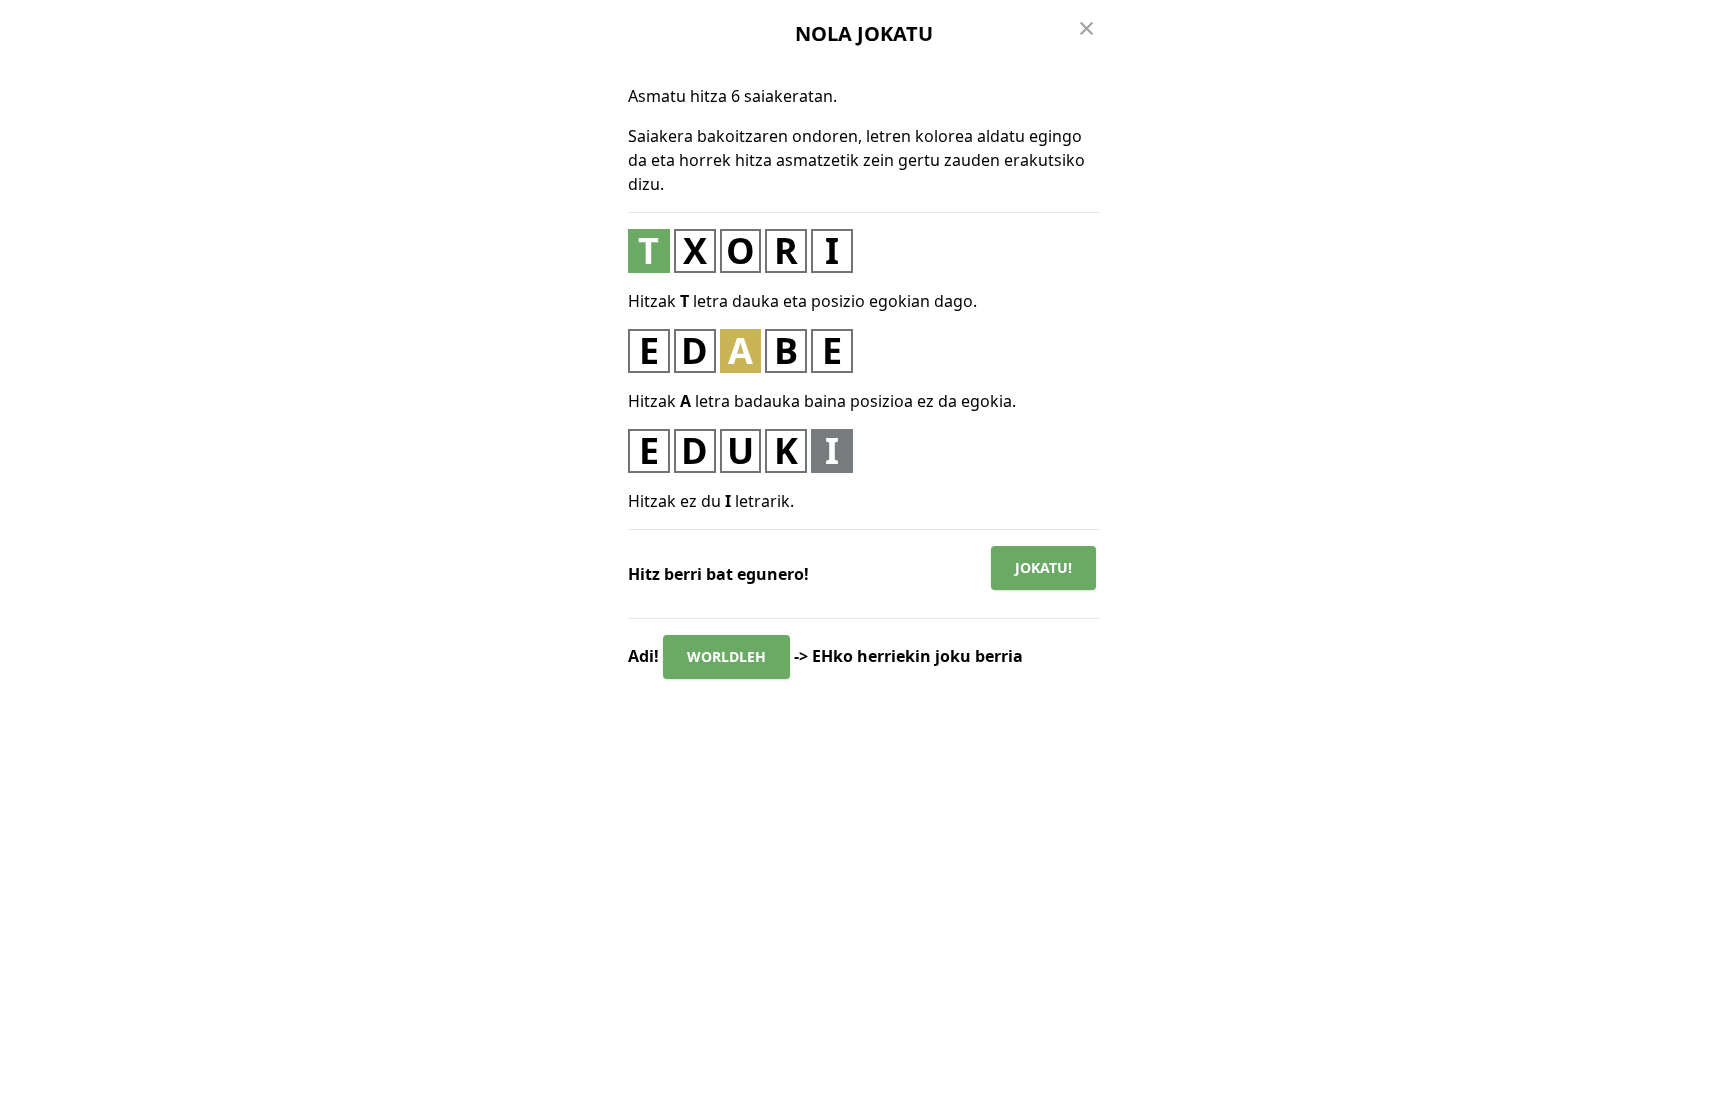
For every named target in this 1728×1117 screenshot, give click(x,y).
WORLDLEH (726, 656)
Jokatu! (1043, 567)
